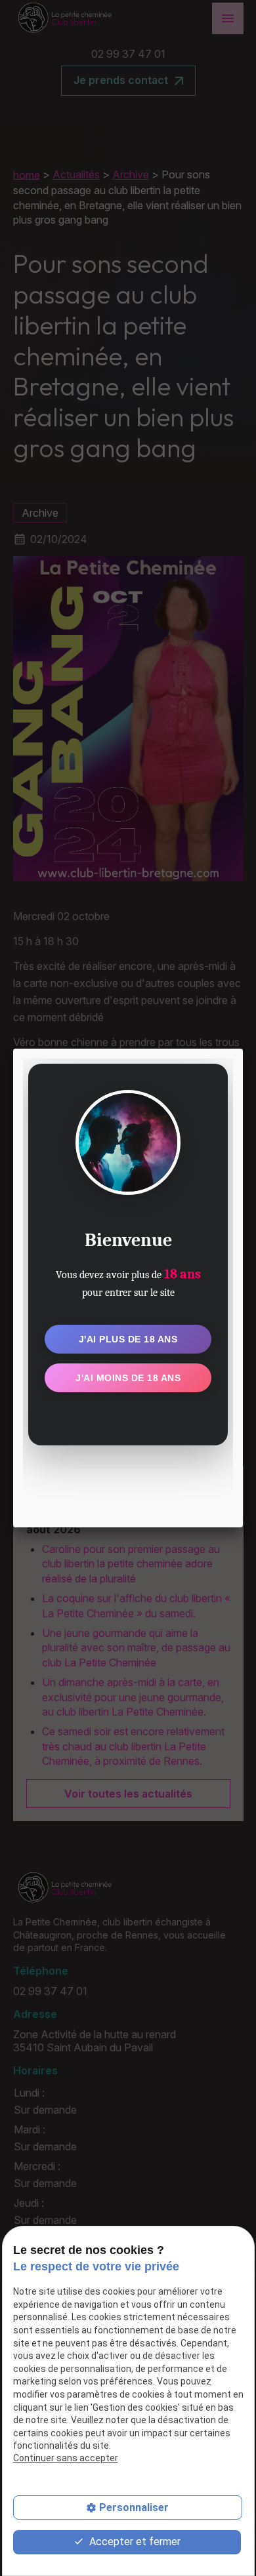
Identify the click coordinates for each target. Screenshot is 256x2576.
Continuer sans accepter (66, 2458)
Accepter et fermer (134, 2542)
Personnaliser (134, 2507)
